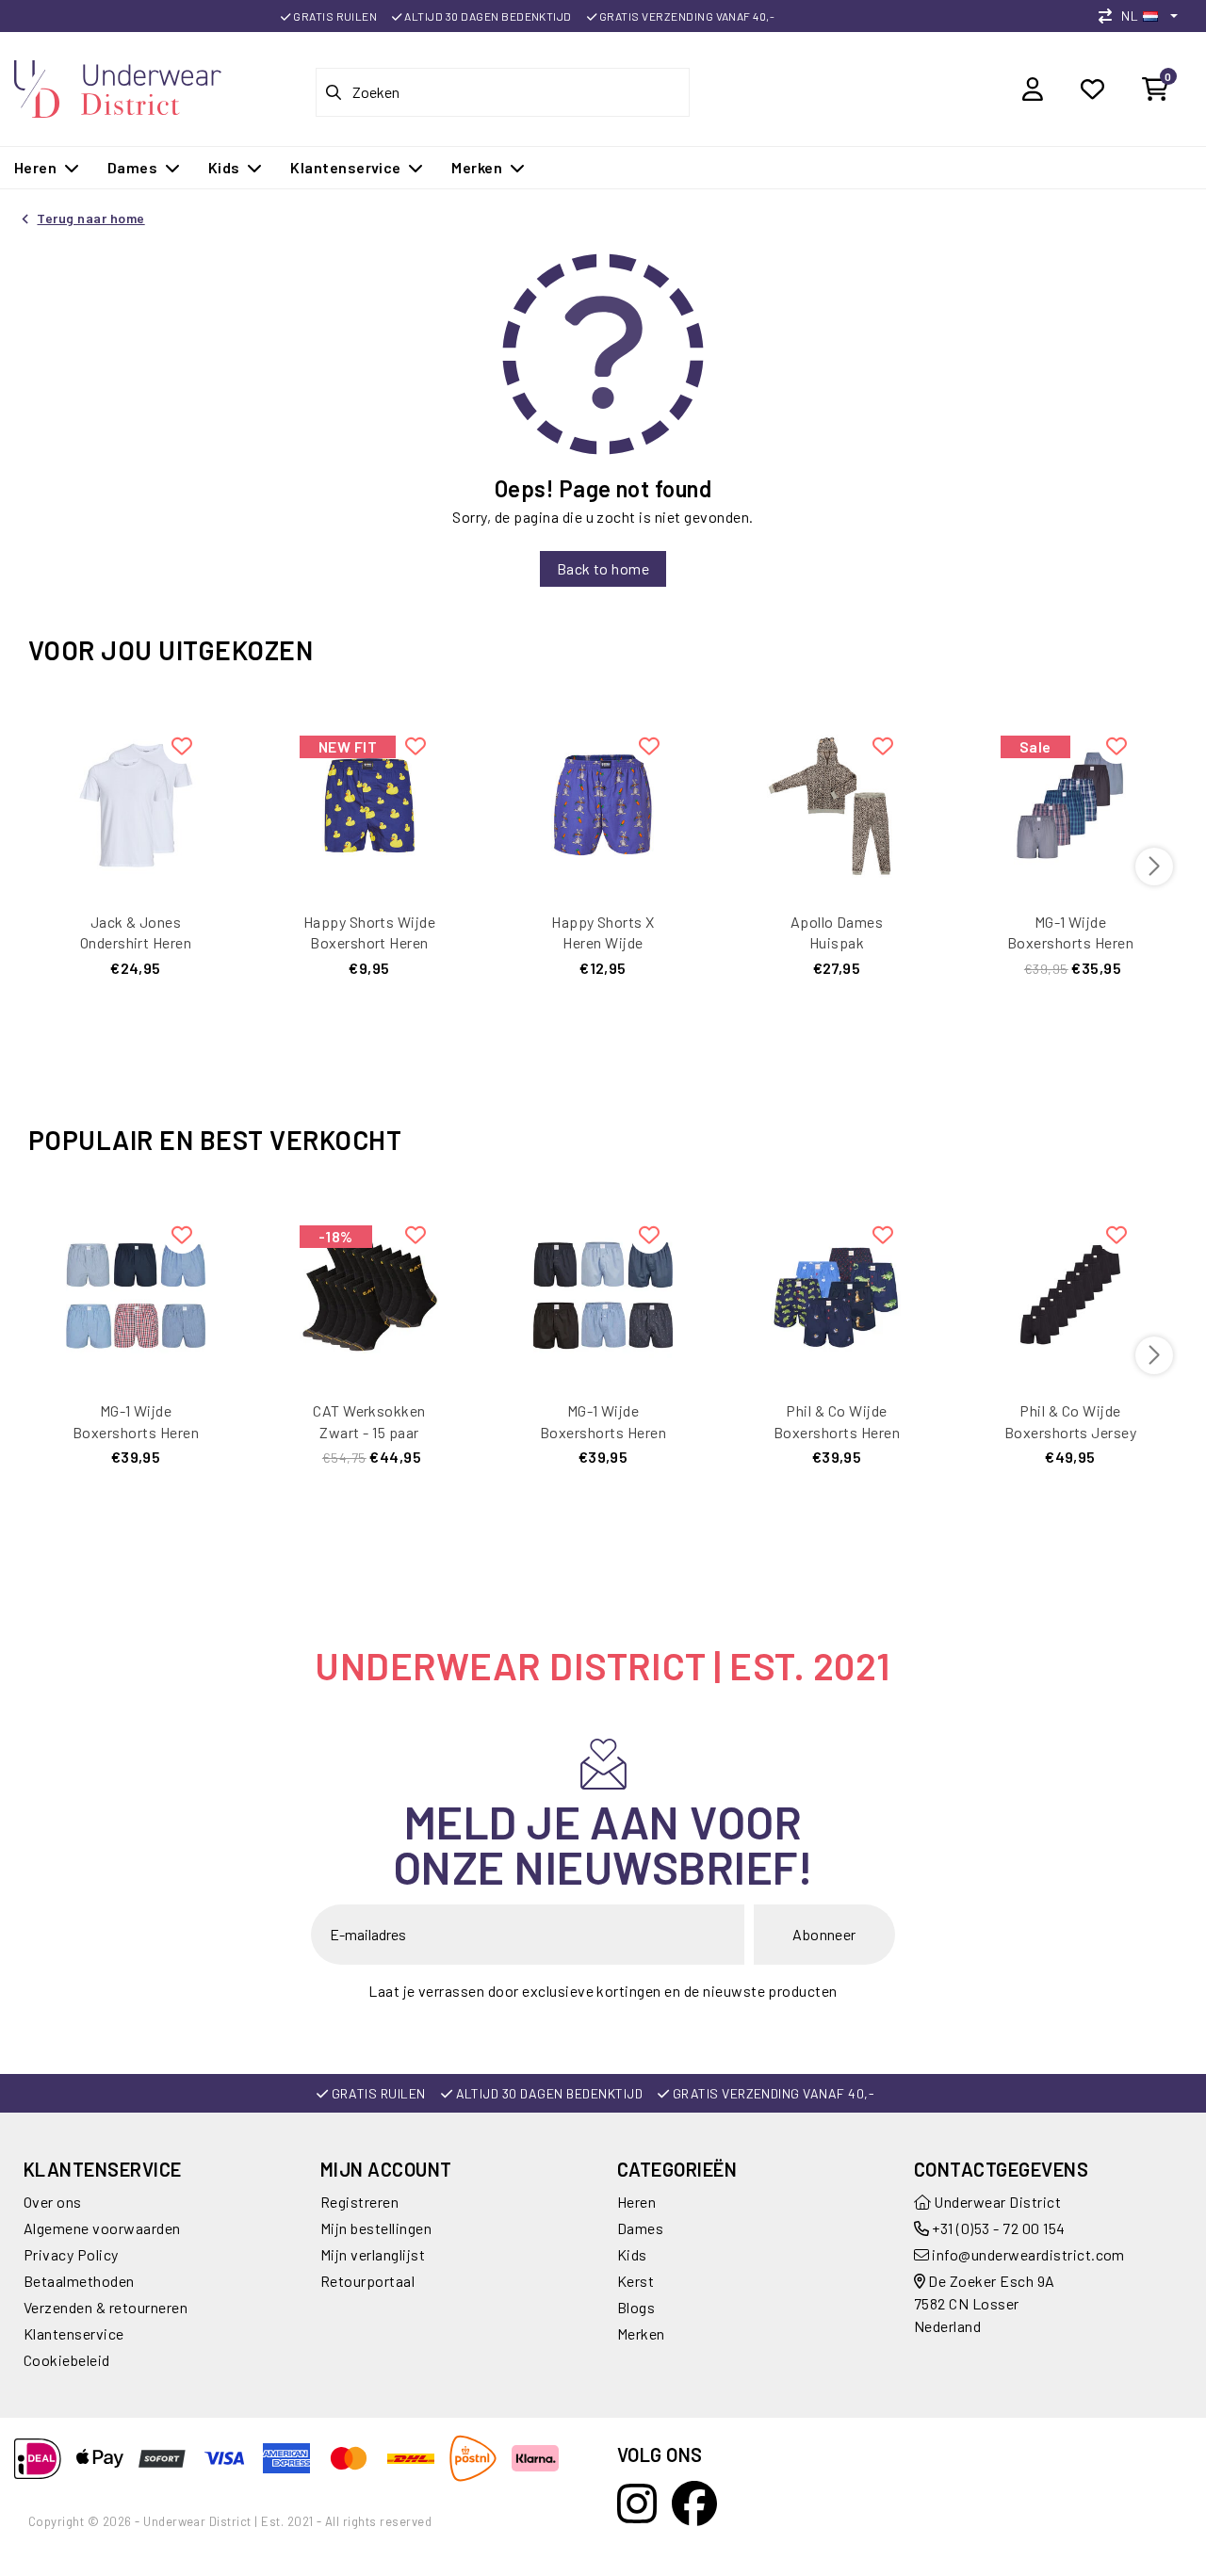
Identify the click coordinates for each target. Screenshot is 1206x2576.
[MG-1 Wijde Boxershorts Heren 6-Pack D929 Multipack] (603, 1292)
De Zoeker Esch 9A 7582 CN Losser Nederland (985, 2303)
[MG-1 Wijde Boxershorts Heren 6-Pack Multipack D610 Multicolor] (1070, 803)
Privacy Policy (71, 2254)
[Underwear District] (118, 86)
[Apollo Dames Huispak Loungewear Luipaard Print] (837, 803)
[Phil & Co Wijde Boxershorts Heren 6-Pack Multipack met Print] (837, 1292)
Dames (640, 2228)
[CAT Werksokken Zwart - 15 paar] (369, 1292)
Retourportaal (367, 2281)
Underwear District (996, 2202)
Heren (636, 2202)
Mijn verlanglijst (373, 2254)
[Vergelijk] (1110, 16)
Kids (632, 2254)
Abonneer (824, 1934)
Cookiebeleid (67, 2360)
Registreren (359, 2202)
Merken (641, 2333)
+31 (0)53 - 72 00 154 (997, 2228)
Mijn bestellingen (376, 2228)
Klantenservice (74, 2333)
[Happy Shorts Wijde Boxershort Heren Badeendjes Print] (369, 803)
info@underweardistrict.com (1028, 2254)
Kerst (636, 2281)
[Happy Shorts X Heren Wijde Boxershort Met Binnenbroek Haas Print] (603, 803)
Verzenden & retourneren (106, 2307)
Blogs (636, 2307)
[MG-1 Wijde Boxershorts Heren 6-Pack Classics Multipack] (136, 1292)
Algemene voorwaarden (102, 2228)
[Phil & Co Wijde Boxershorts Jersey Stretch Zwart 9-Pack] (1070, 1292)
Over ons (53, 2202)
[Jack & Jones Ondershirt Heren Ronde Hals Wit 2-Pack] (136, 803)
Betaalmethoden (79, 2281)
